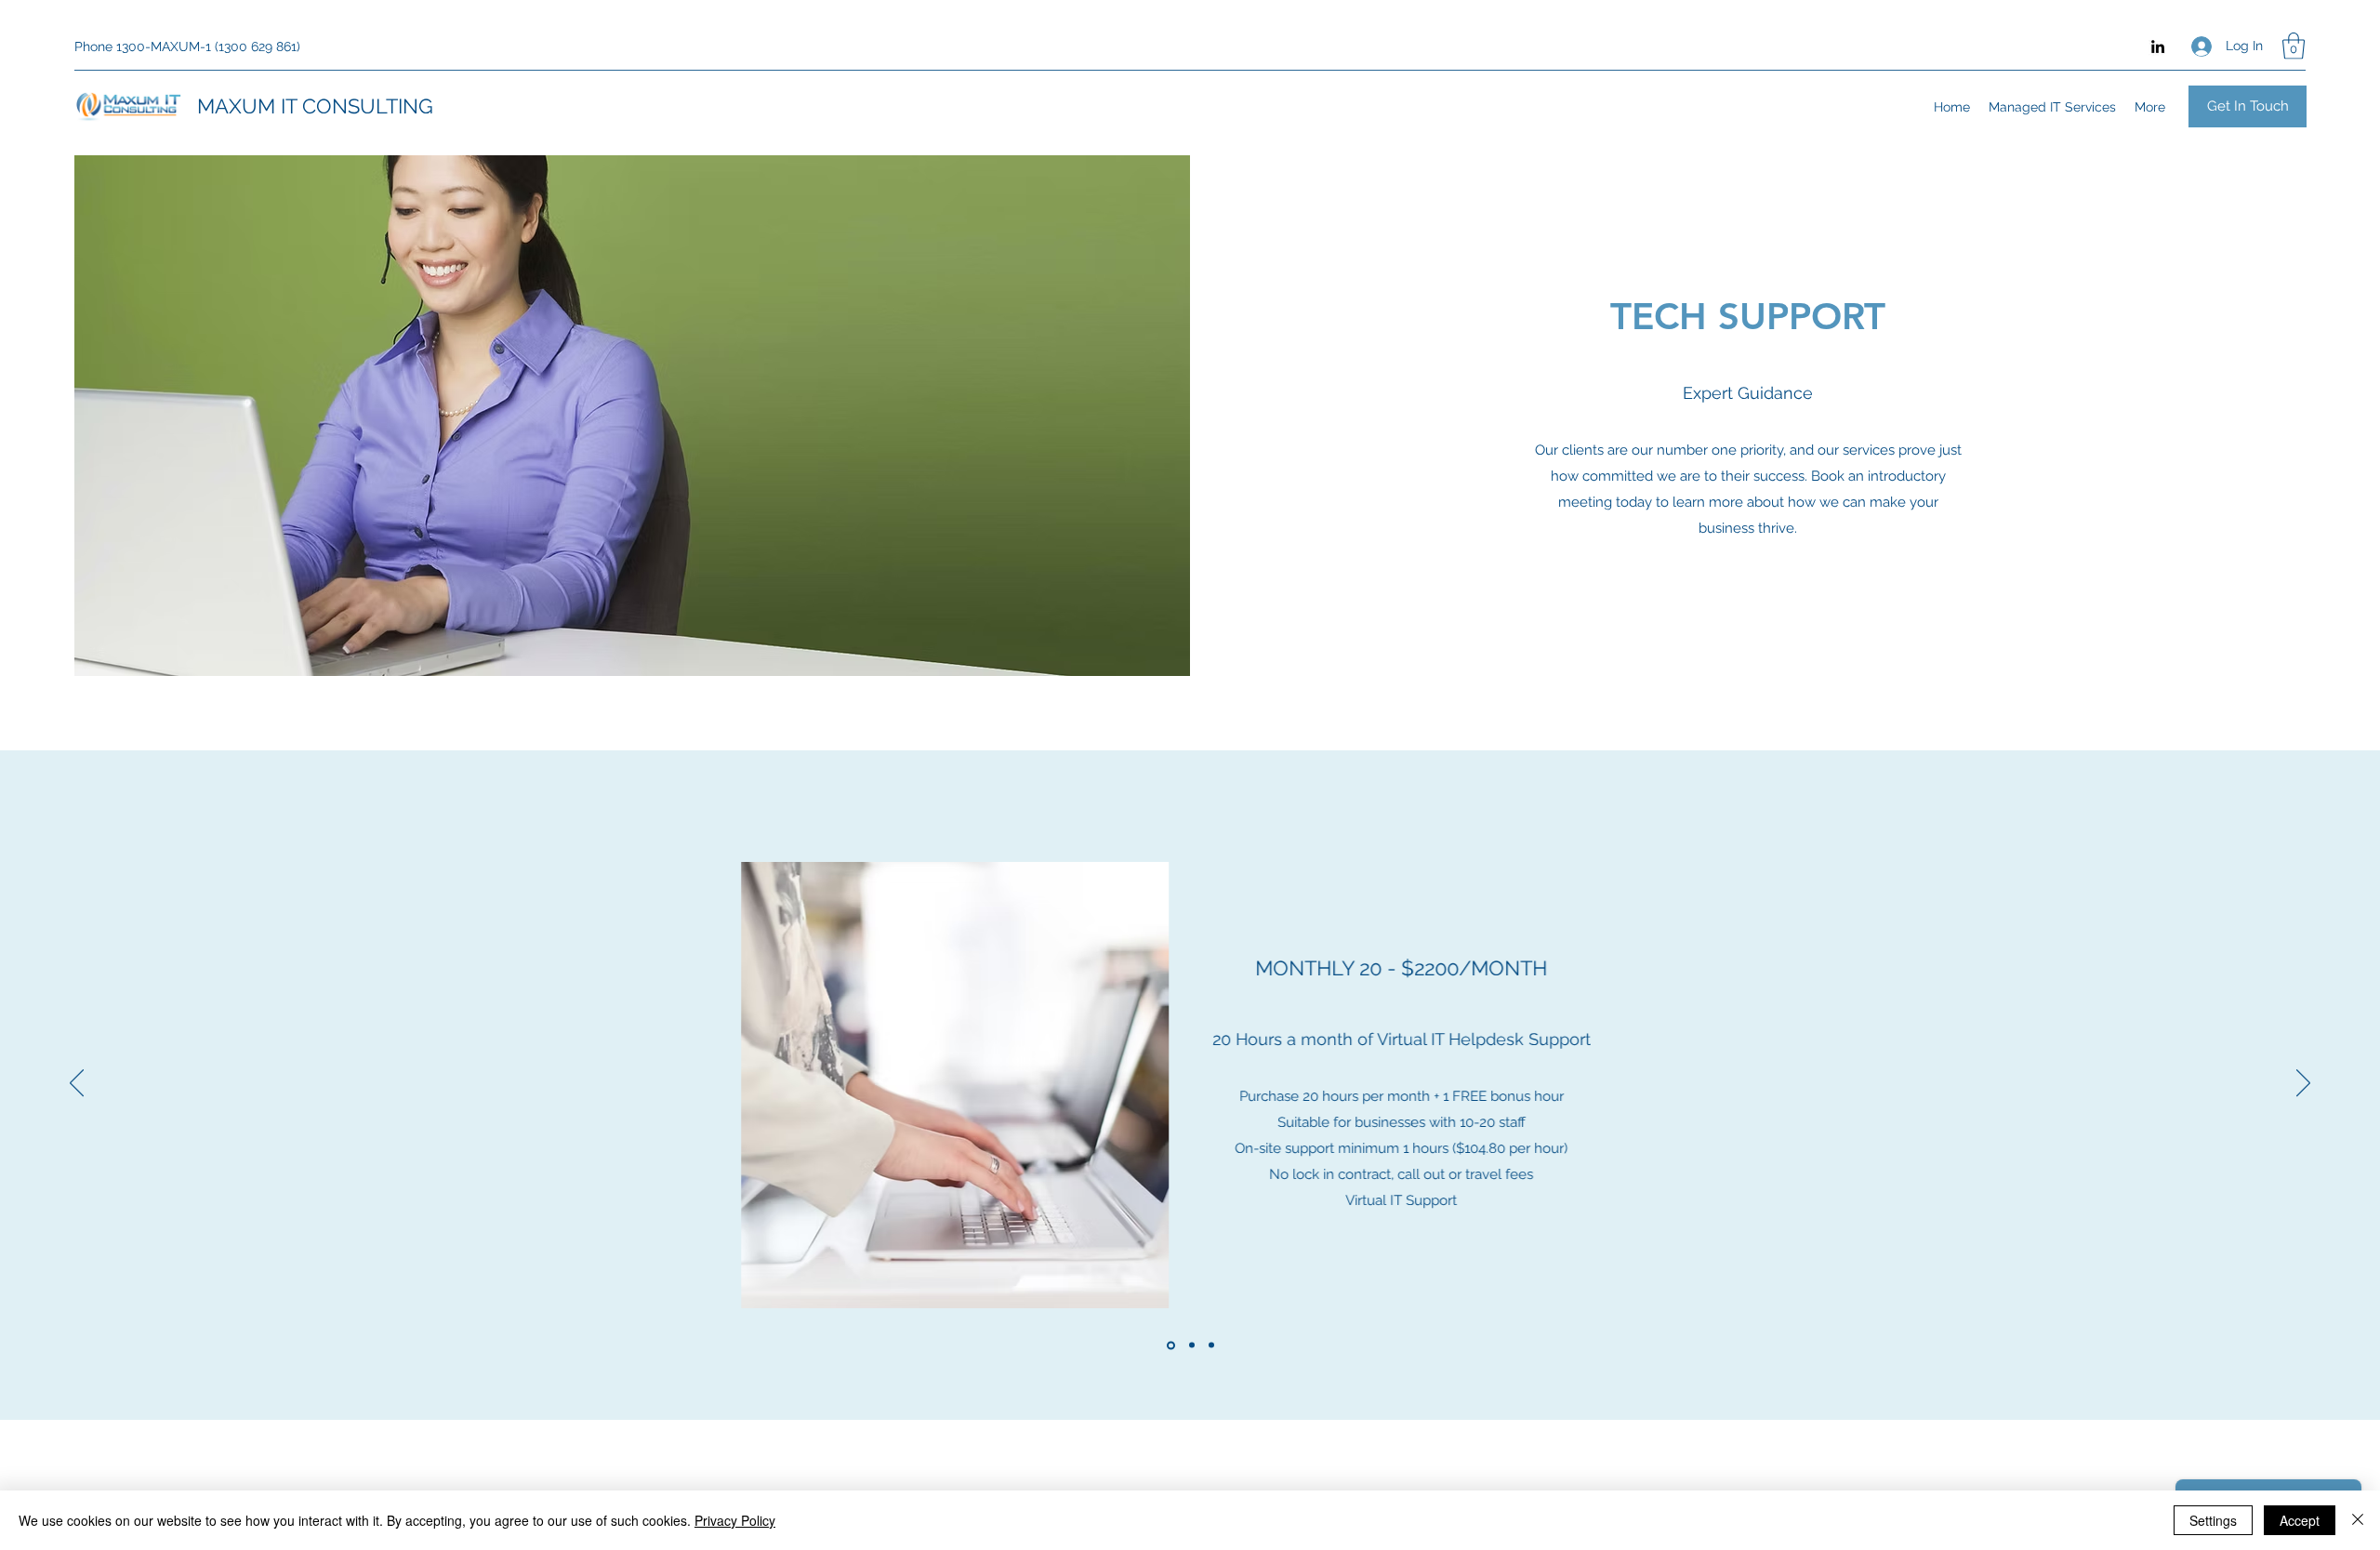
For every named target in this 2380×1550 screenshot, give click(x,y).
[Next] (2303, 1084)
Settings (2213, 1520)
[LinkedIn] (2158, 46)
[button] (2294, 46)
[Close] (2358, 1520)
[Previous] (77, 1084)
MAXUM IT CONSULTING (315, 106)
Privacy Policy (735, 1520)
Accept (2300, 1520)
